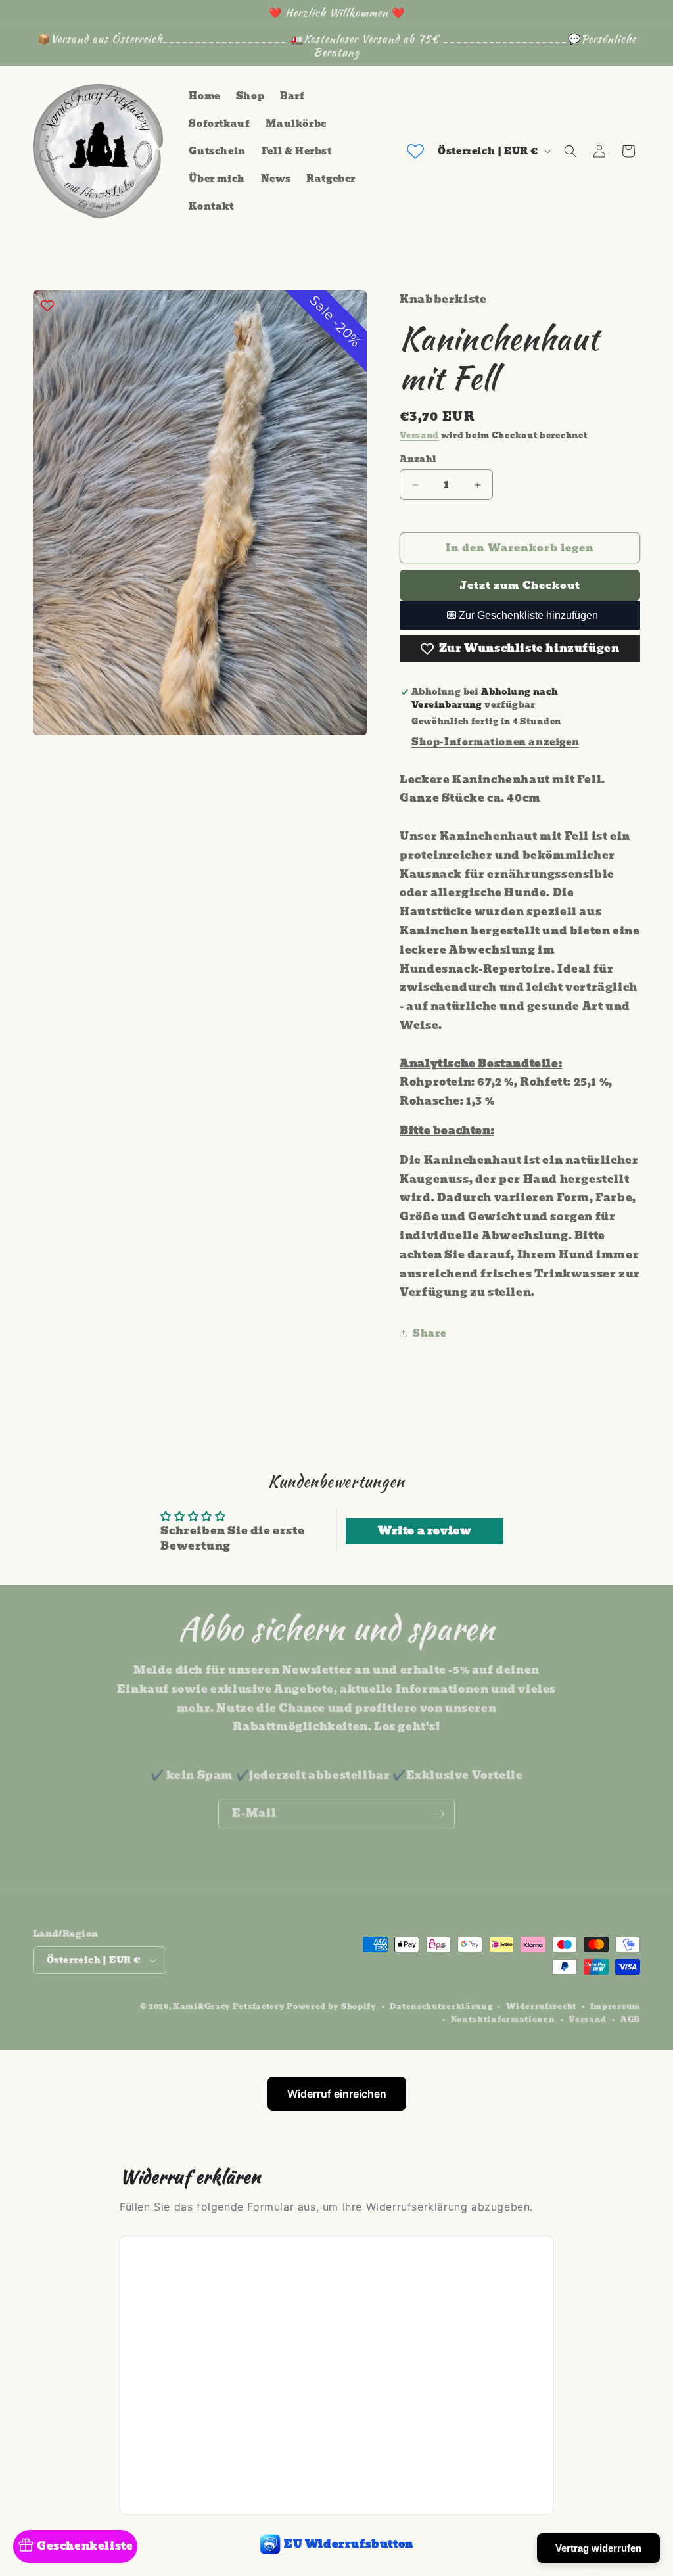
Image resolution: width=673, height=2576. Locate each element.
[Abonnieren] (440, 1814)
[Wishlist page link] (415, 151)
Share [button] (429, 1333)
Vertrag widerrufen (598, 2548)
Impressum (615, 2006)
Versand (419, 435)
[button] (570, 151)
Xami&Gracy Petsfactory (229, 2006)
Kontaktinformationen (503, 2019)
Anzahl (418, 459)
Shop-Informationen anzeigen (495, 742)
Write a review (425, 1531)
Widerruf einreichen (337, 2094)
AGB (630, 2019)
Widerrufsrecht (541, 2006)
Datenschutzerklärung (441, 2006)
